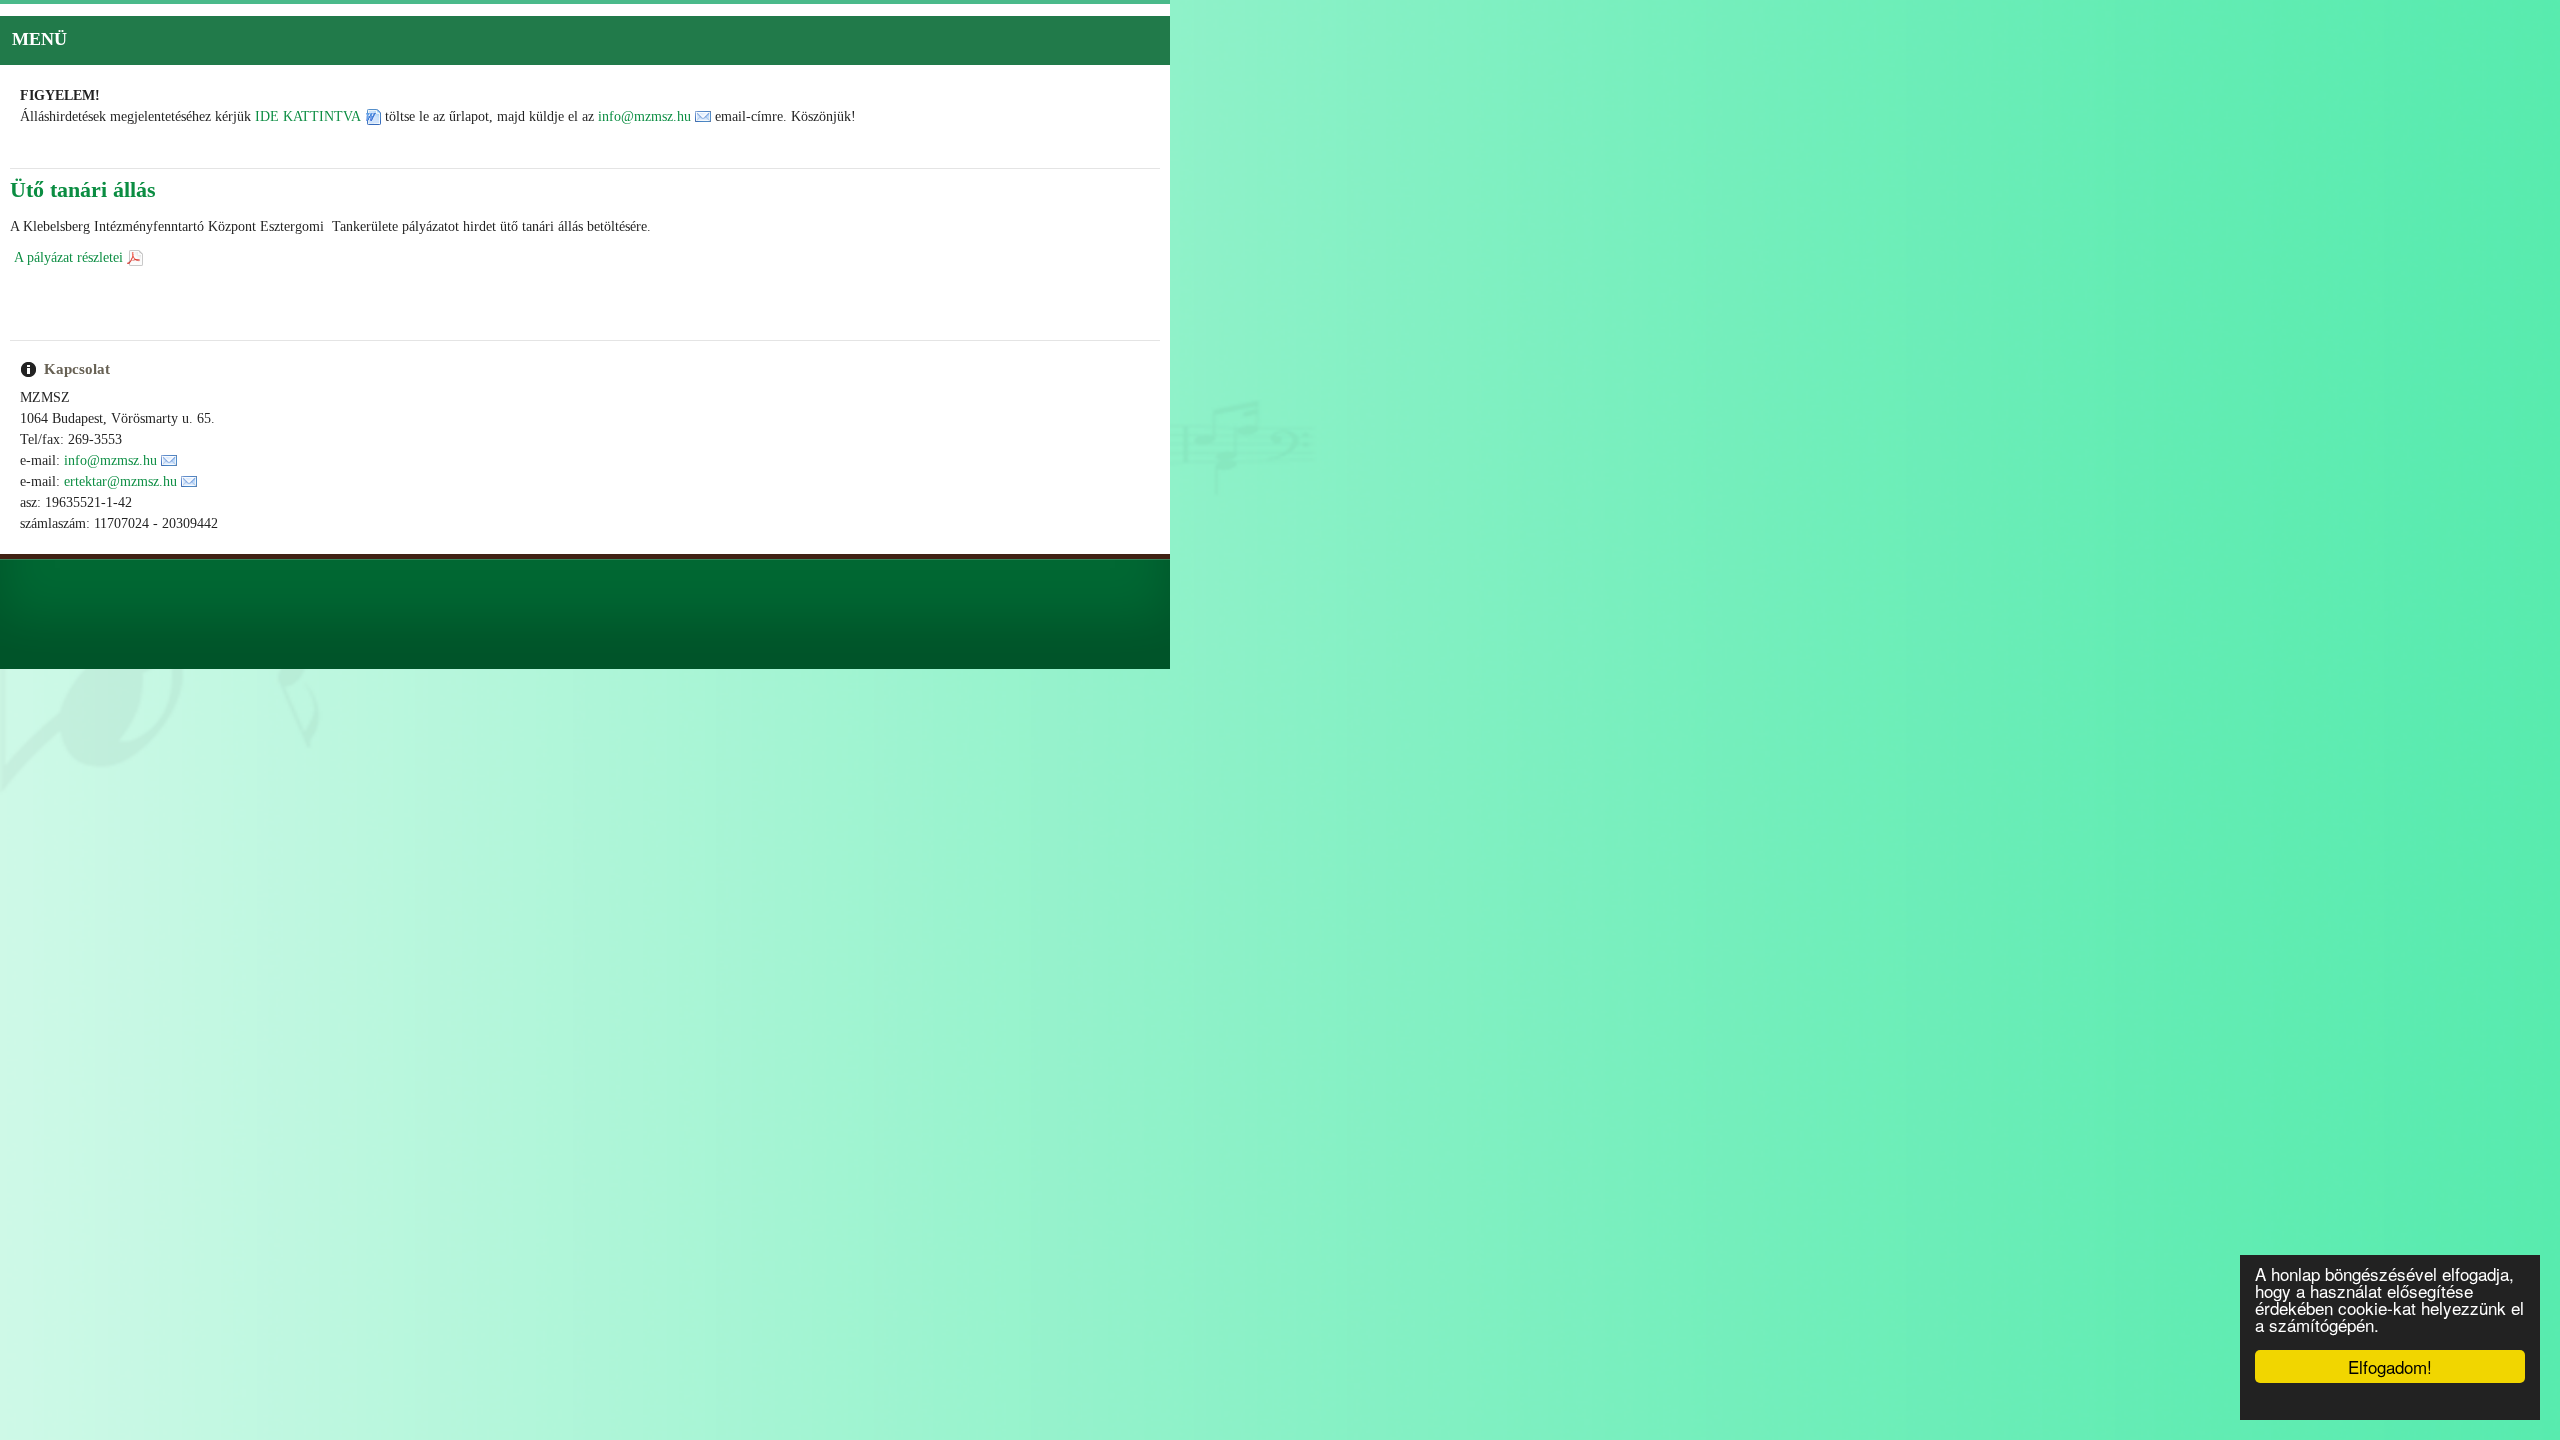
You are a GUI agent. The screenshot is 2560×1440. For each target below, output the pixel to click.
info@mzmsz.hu (644, 116)
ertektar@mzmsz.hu (120, 481)
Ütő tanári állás (83, 189)
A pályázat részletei (68, 257)
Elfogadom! (2390, 1366)
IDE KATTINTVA (308, 116)
